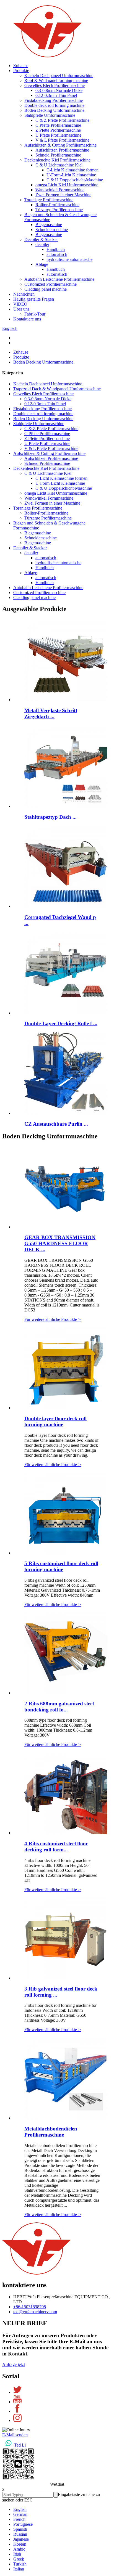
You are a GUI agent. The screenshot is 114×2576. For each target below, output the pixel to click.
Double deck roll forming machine (54, 105)
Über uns (21, 309)
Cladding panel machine (46, 289)
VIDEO (20, 304)
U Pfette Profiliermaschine (58, 135)
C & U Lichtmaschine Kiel (59, 165)
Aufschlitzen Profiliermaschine (62, 150)
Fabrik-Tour (35, 314)
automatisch (57, 254)
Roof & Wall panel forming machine (56, 80)
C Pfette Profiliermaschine (58, 125)
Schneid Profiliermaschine (58, 155)
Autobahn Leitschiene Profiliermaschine (59, 279)
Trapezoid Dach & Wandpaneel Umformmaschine (57, 389)
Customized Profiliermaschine (50, 284)
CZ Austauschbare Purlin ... (56, 1124)
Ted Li (20, 2445)
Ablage (42, 264)
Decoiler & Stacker (41, 239)
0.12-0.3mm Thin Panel (56, 95)
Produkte (21, 71)
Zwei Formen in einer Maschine (63, 195)
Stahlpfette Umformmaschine (50, 115)
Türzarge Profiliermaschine (59, 210)
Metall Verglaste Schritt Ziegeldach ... (51, 713)
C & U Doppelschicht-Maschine (75, 180)
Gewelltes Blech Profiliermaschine (55, 85)
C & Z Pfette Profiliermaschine (62, 120)
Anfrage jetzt (14, 2364)
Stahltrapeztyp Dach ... (50, 817)
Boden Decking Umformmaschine (54, 110)
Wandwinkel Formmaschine (60, 190)
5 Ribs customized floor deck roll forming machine (61, 1566)
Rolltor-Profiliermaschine (57, 205)
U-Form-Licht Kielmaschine (71, 175)
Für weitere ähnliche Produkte (53, 1319)
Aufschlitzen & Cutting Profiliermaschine (60, 145)
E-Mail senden (15, 2435)
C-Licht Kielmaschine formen (72, 170)
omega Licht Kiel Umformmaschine (67, 185)
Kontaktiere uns (27, 319)
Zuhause (21, 66)
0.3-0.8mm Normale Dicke (59, 90)
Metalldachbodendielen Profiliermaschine (51, 2132)
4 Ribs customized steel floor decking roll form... (56, 1847)
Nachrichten (24, 294)
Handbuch (56, 249)
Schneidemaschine (52, 230)
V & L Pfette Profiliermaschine (62, 140)
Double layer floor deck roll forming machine (55, 1421)
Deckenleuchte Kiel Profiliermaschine (57, 160)
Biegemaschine (49, 225)
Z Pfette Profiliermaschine (58, 130)
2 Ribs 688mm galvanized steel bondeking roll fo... (59, 1707)
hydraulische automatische (69, 259)
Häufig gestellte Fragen (34, 299)
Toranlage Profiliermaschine (49, 200)
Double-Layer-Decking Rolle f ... (61, 1023)
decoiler (42, 244)
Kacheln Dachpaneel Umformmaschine (59, 75)
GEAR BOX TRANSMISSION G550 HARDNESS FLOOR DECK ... (60, 1243)
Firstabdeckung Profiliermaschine (54, 100)
